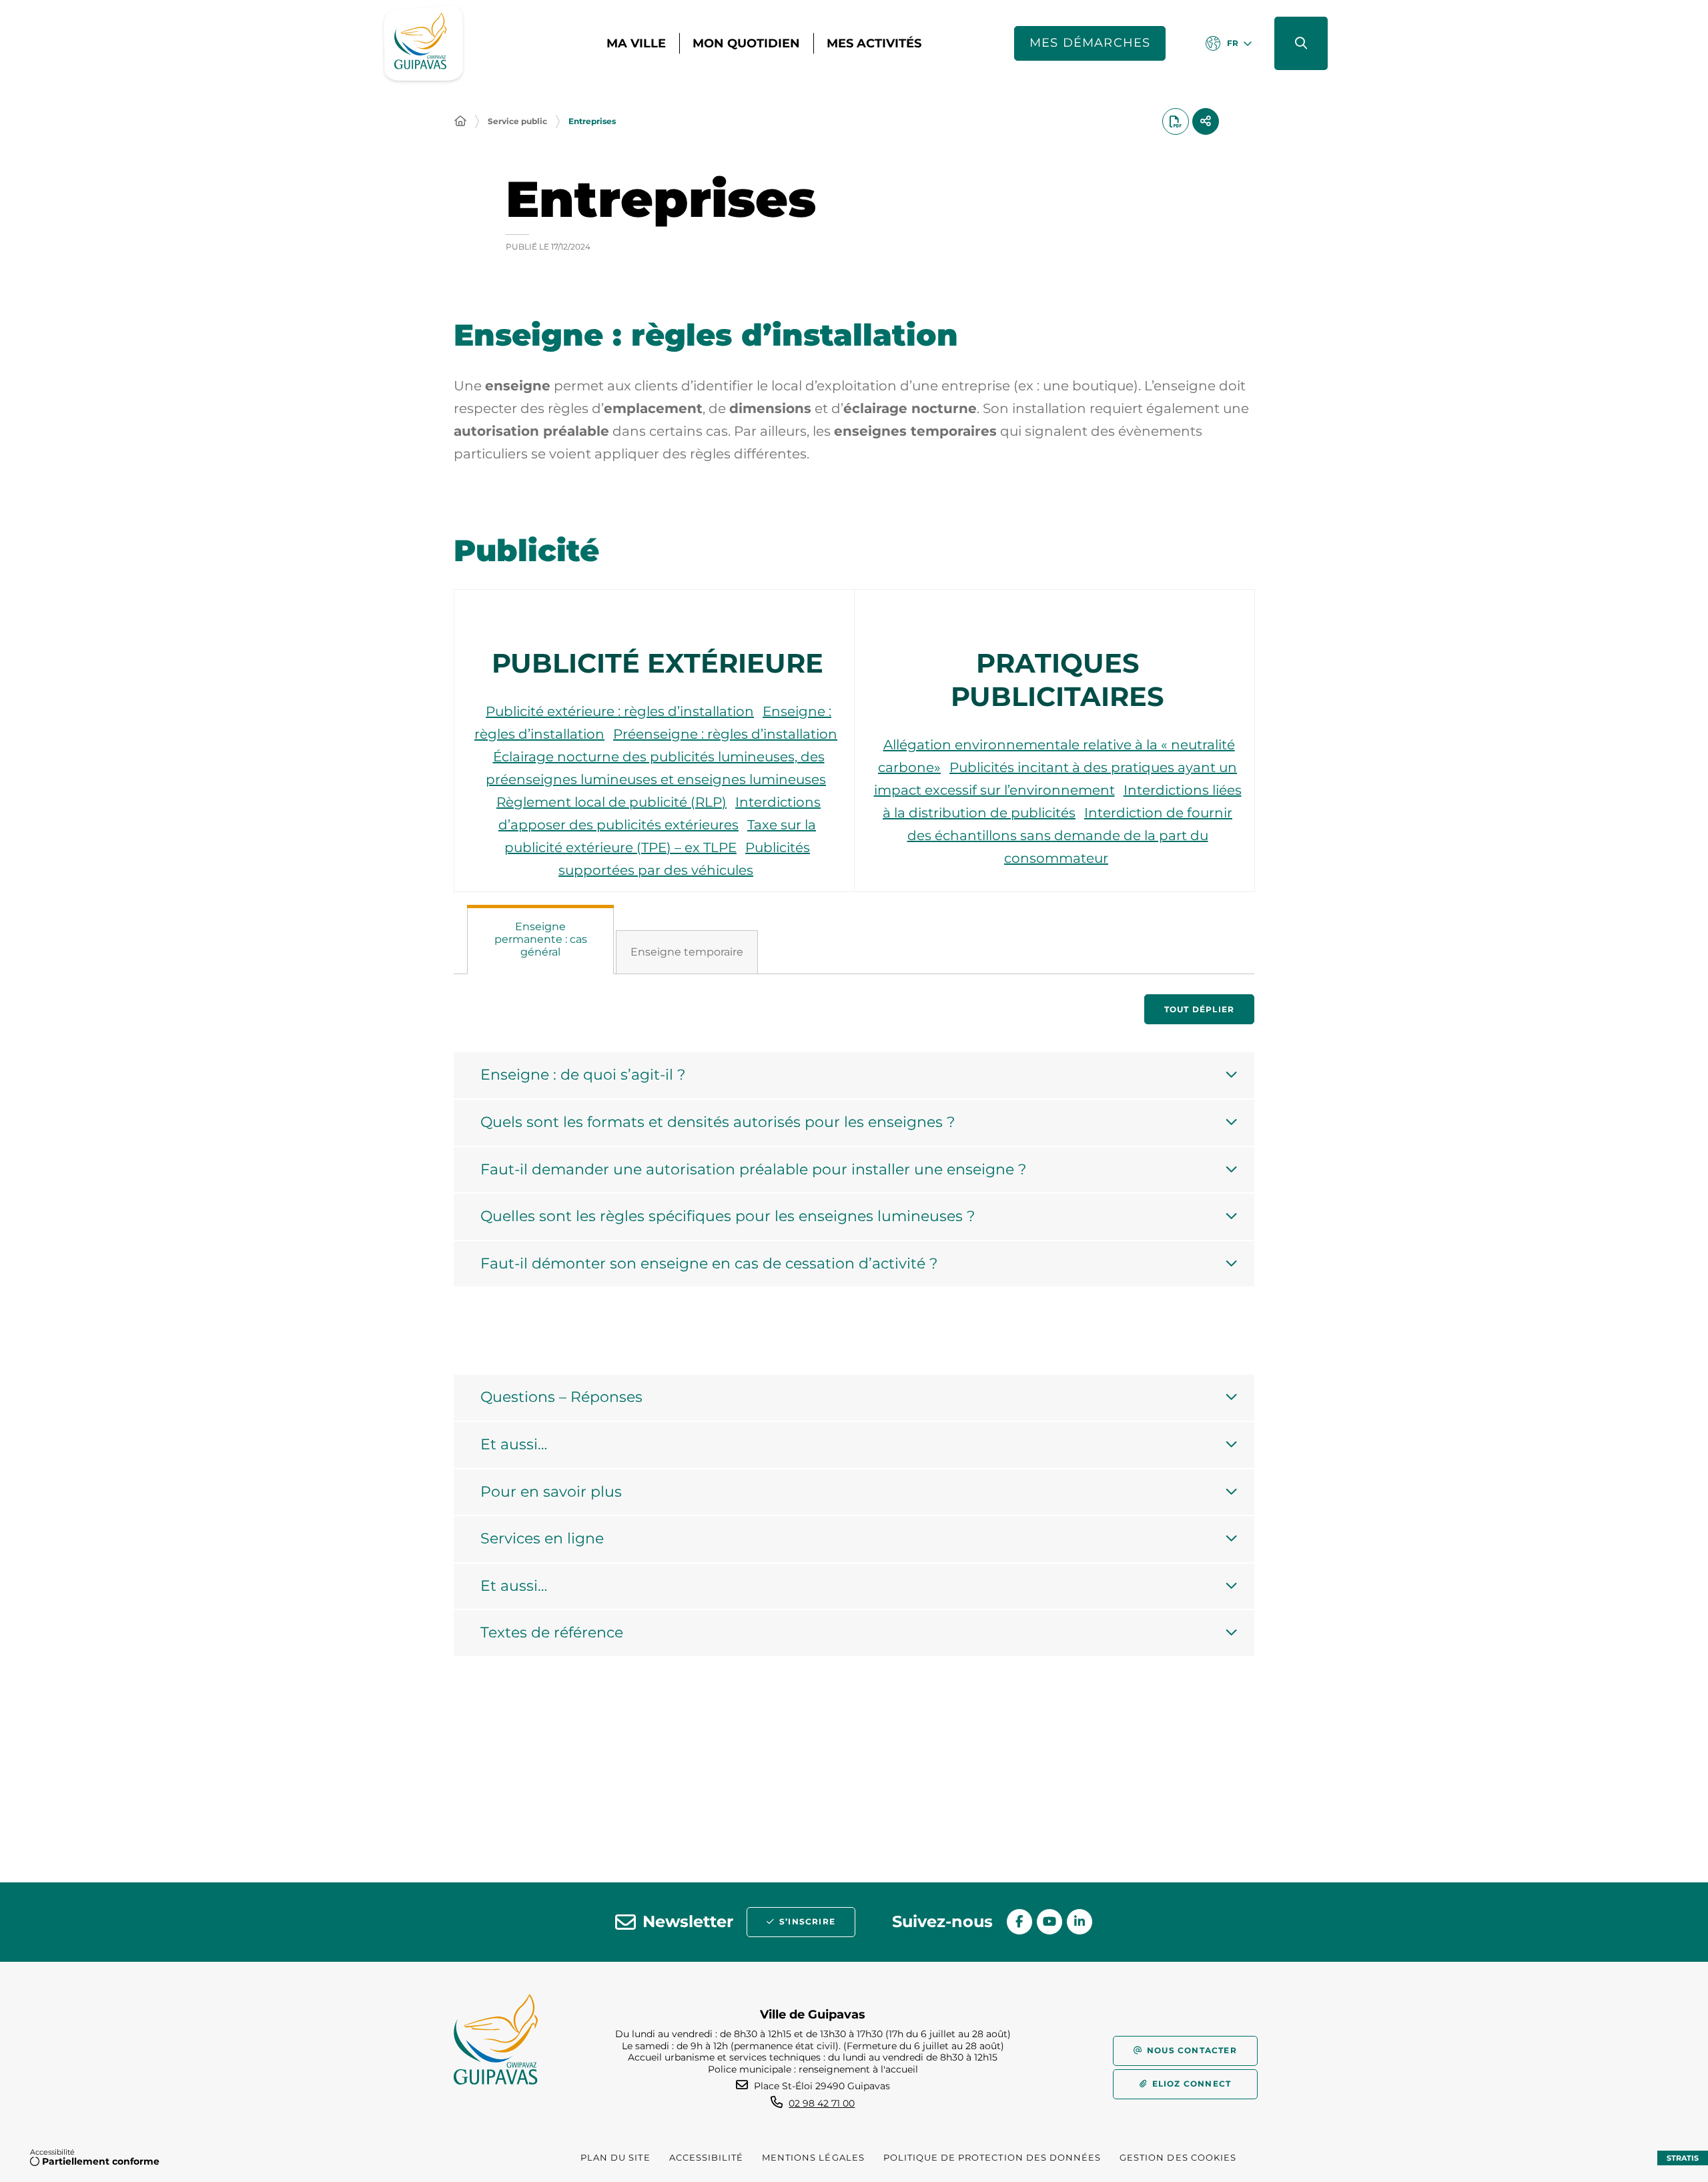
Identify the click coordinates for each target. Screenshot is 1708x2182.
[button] (1301, 43)
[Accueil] (460, 121)
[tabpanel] (854, 1160)
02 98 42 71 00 (822, 2103)
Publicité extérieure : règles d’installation (620, 711)
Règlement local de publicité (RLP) (611, 802)
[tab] (540, 940)
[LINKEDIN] (1080, 1922)
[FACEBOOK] (1019, 1922)
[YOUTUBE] (1049, 1922)
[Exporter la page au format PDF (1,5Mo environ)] (1176, 121)
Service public (517, 121)
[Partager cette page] (1206, 121)
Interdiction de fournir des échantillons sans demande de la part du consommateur (1070, 835)
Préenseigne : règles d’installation (725, 734)
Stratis (1683, 2158)
